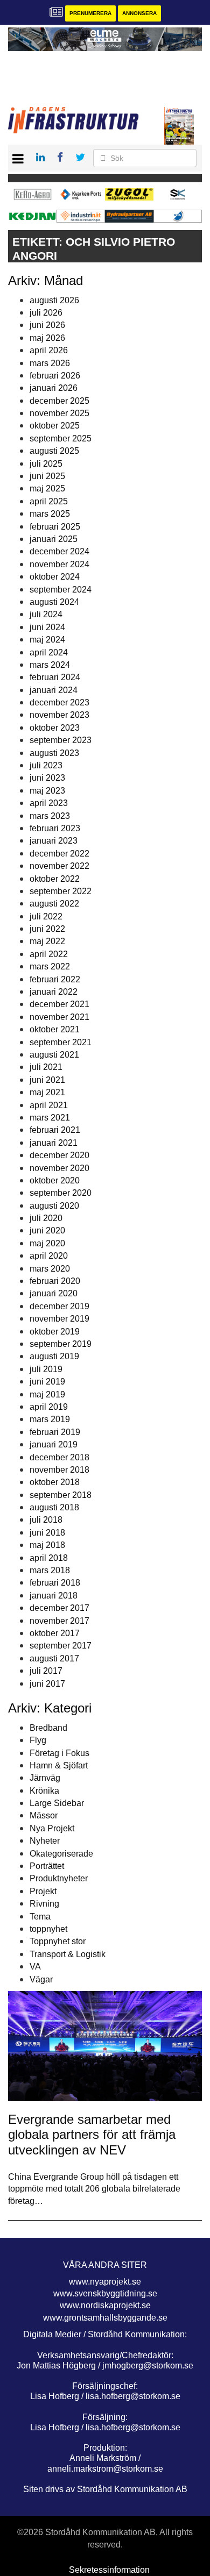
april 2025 (49, 501)
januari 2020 (54, 1293)
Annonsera (139, 13)
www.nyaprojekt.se (105, 2282)
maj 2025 (47, 488)
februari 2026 (55, 376)
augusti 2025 (54, 451)
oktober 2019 (55, 1332)
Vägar (41, 1979)
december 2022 (59, 854)
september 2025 (61, 438)
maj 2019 (47, 1394)
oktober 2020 (55, 1180)
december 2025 (59, 401)
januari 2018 (54, 1596)
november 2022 (59, 866)
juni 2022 (47, 929)
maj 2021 (47, 1092)
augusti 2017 (54, 1658)
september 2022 (61, 891)
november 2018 (59, 1470)
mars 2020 (50, 1269)
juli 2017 (46, 1671)
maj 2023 (47, 791)
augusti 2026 (54, 300)
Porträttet (47, 1866)
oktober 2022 (55, 879)
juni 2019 (47, 1382)
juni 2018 (47, 1533)
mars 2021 (50, 1118)
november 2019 (59, 1319)
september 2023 (61, 740)
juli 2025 (46, 464)
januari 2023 (54, 841)
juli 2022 (46, 916)
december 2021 (59, 1004)
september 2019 (61, 1344)
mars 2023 (50, 816)
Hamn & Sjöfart (59, 1765)
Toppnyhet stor (58, 1941)
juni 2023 (47, 778)
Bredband (48, 1728)
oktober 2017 (55, 1633)
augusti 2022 (54, 904)
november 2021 (59, 1017)
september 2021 (61, 1042)
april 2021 (49, 1105)
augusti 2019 (54, 1356)
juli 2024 (46, 614)
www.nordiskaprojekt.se (105, 2305)
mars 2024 (50, 665)
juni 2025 (47, 476)
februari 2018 (55, 1583)
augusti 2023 (54, 753)
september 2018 (61, 1495)
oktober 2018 (55, 1482)
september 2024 (61, 590)
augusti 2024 (54, 602)
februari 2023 (55, 828)
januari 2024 (54, 690)
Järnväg (45, 1778)
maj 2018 (47, 1545)
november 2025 (59, 413)
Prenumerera (90, 13)
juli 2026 (46, 313)
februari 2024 (55, 677)
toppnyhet (48, 1929)
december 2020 (59, 1155)
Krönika (44, 1791)
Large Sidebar (57, 1803)
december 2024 (59, 551)
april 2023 (49, 803)
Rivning (44, 1904)
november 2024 (59, 564)
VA (35, 1967)
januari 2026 (54, 388)
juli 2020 (46, 1218)
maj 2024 (47, 640)
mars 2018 (50, 1570)
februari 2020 (55, 1281)
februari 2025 (55, 527)
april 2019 (49, 1407)
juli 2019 (46, 1369)
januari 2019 (54, 1444)
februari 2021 (55, 1130)
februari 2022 (55, 979)
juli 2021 (46, 1067)
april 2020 (49, 1256)
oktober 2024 (55, 577)
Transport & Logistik (68, 1954)
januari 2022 (54, 992)
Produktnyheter (59, 1878)
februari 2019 (55, 1432)
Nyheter (45, 1841)
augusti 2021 (54, 1055)
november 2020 (59, 1168)
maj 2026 (47, 338)
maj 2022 (47, 941)
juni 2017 (47, 1684)
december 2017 (59, 1608)
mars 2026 (50, 363)
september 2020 (61, 1193)
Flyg (38, 1740)
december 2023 (59, 702)
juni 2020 (47, 1230)
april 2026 (49, 350)
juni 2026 (47, 325)
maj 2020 (47, 1243)
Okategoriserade (61, 1854)
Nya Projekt (52, 1828)
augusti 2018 (54, 1507)
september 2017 (61, 1646)
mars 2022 (50, 966)
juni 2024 (47, 627)
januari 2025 (54, 539)
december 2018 (59, 1457)
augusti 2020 (54, 1206)
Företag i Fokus (59, 1753)
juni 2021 (47, 1080)
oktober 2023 (55, 728)
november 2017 (59, 1621)
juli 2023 (46, 765)
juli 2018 (46, 1520)
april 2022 (49, 954)
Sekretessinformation (109, 2570)
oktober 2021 (55, 1029)
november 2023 (59, 715)
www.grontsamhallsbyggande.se (105, 2318)
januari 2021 (54, 1143)
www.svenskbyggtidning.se (105, 2293)
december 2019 (59, 1306)
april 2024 (49, 652)
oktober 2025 (55, 426)
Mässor (44, 1815)
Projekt (43, 1891)
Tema (40, 1917)
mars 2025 (50, 514)
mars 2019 (50, 1419)
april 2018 (49, 1558)
